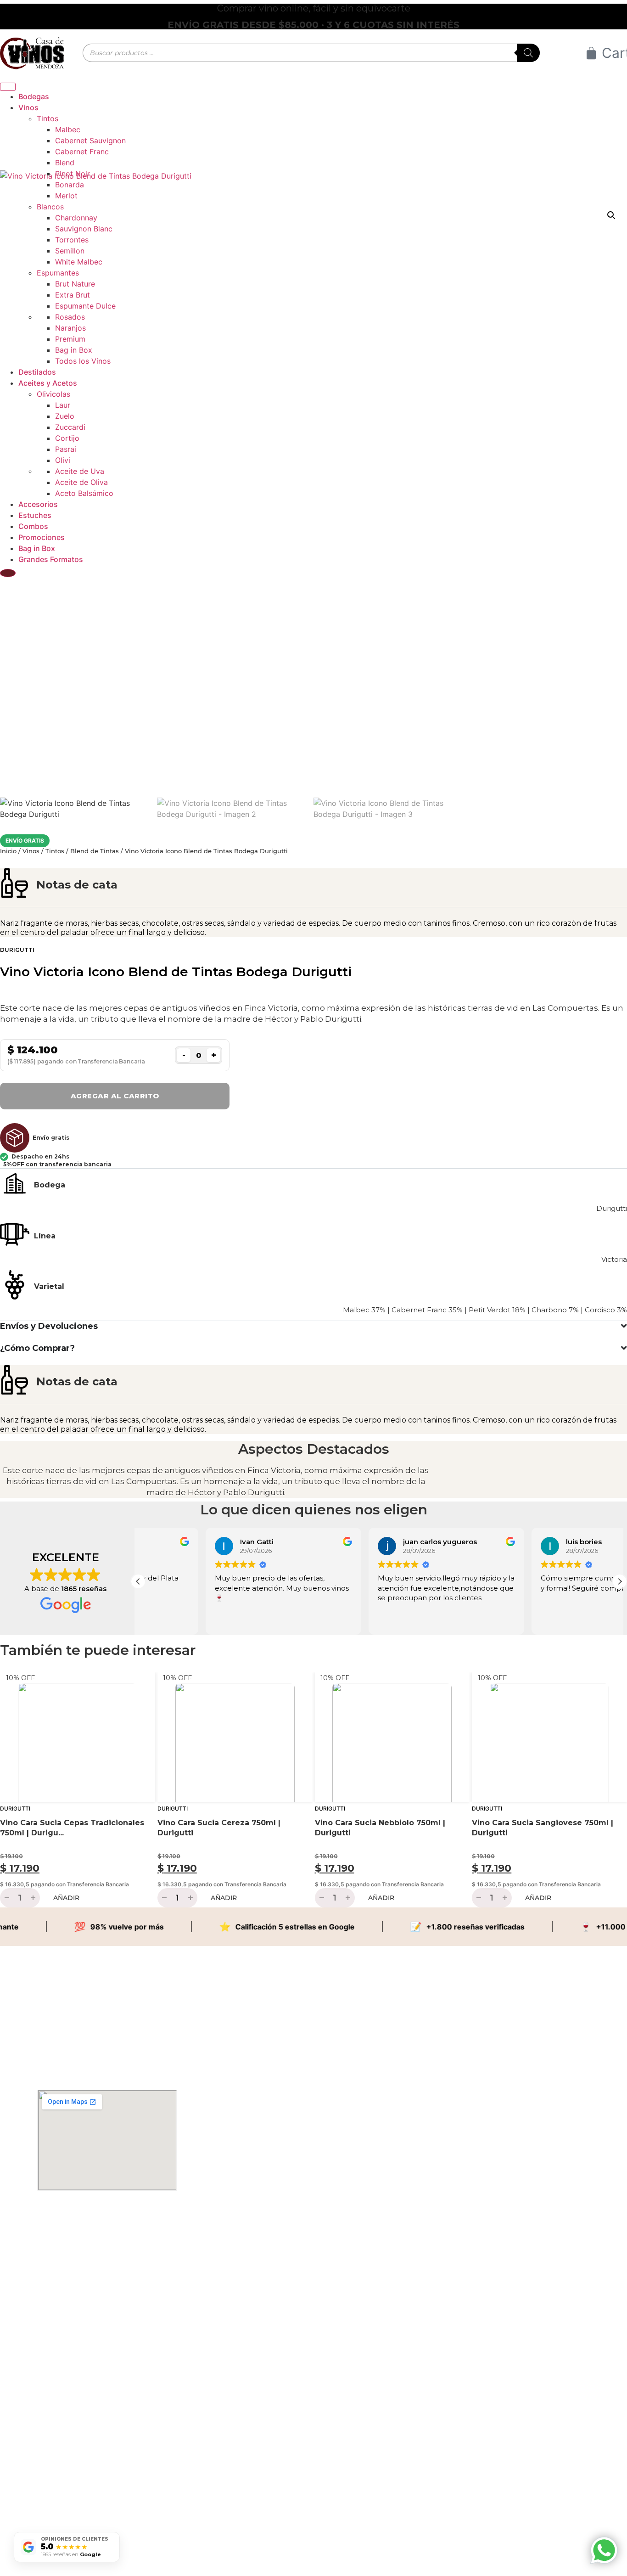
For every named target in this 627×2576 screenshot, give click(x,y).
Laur (63, 405)
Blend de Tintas (95, 851)
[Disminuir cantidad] (6, 1898)
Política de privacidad (59, 2506)
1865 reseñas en (71, 2554)
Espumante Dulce (85, 306)
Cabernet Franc (82, 152)
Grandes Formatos (51, 559)
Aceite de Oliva (81, 482)
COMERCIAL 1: (57, 2347)
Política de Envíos (54, 2461)
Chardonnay (76, 218)
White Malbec (79, 262)
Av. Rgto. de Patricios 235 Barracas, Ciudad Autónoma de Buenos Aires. (88, 2265)
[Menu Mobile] (8, 87)
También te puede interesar (98, 1650)
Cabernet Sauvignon (90, 141)
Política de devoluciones (62, 2476)
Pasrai (66, 449)
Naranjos (70, 328)
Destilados (37, 372)
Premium (70, 339)
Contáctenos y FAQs (58, 2447)
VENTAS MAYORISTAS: (62, 2406)
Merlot (66, 196)
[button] (620, 1581)
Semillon (70, 251)
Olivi (63, 460)
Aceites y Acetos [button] (48, 383)
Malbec (68, 129)
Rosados (70, 317)
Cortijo (67, 438)
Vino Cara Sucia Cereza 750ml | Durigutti (219, 1828)
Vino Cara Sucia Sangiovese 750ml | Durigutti (543, 1828)
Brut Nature (75, 284)
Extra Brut (73, 295)
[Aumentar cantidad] (34, 1898)
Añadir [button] (66, 1898)
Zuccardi (70, 427)
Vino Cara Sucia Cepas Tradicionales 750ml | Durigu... (72, 1828)
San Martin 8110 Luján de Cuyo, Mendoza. (86, 2247)
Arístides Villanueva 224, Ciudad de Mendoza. (90, 2232)
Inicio (8, 851)
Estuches (35, 515)
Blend (65, 163)
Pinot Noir (73, 174)
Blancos (50, 207)
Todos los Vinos (83, 361)
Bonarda (70, 185)
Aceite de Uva (80, 471)
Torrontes (72, 240)
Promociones (42, 537)
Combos (33, 526)
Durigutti (17, 950)
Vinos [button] (28, 107)
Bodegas (34, 96)
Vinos (31, 851)
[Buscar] (528, 53)
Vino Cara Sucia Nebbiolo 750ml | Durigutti (380, 1828)
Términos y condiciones (62, 2491)
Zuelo (65, 416)
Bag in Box (74, 350)
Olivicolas (53, 394)
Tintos (48, 118)
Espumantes (58, 273)
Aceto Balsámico (84, 493)
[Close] (8, 573)
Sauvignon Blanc (84, 229)
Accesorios (38, 504)
